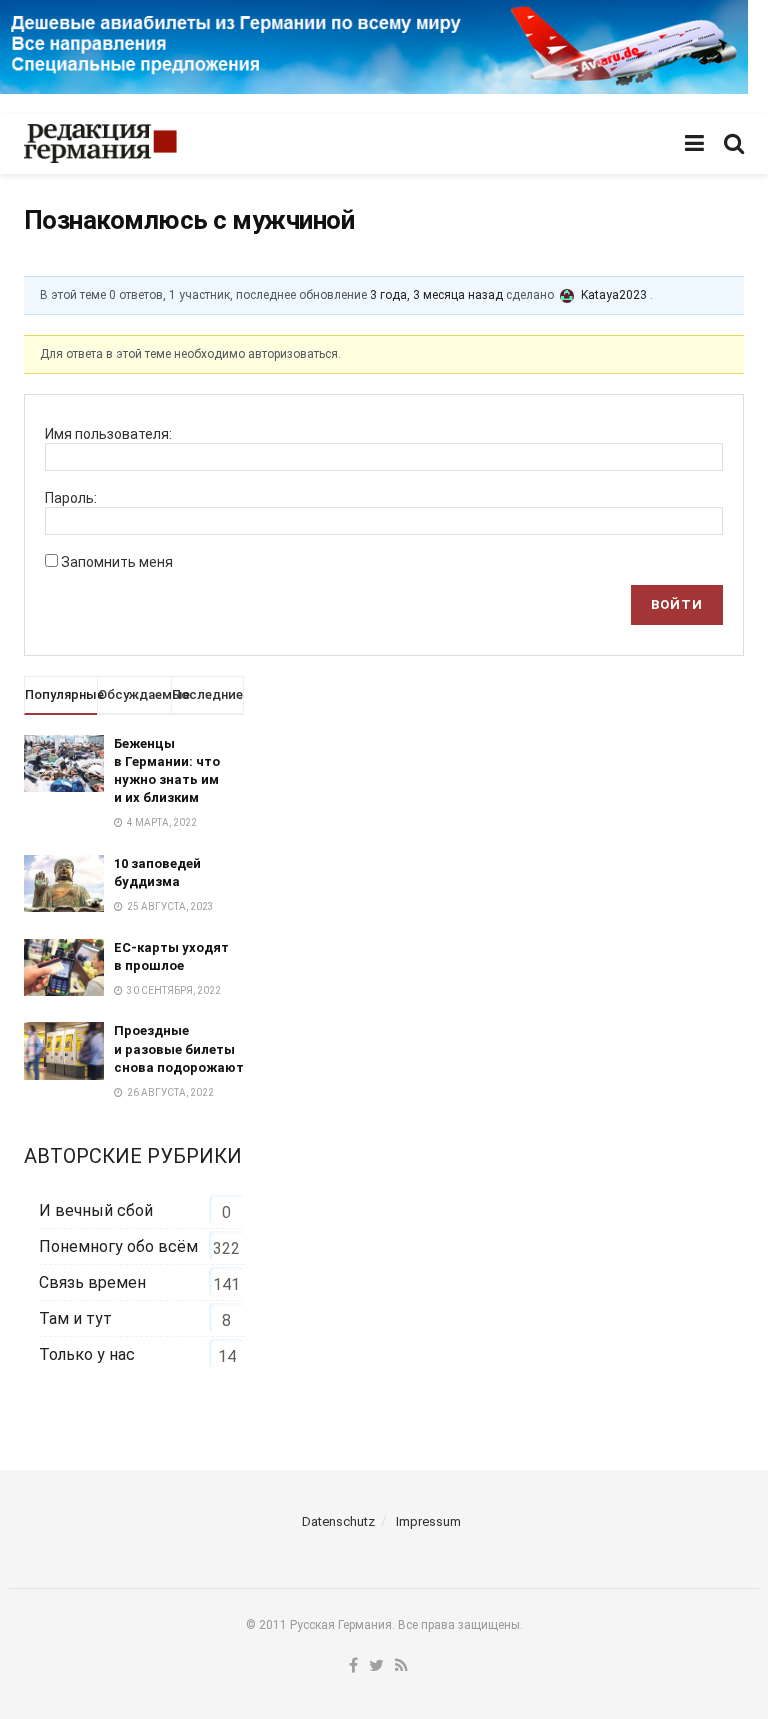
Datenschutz (338, 1521)
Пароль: (71, 498)
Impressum (428, 1521)
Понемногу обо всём (118, 1246)
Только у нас (87, 1354)
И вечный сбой (96, 1210)
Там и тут (75, 1318)
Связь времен (92, 1282)
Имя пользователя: (108, 434)
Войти (677, 604)
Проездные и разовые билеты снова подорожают (179, 1048)
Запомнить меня (117, 562)
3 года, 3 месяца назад (436, 295)
